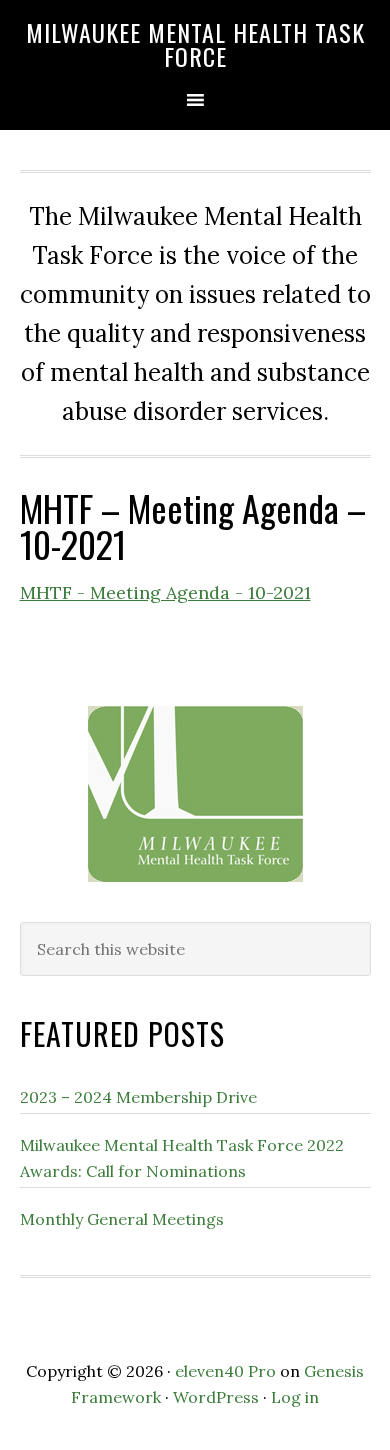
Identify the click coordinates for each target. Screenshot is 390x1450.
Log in (295, 1397)
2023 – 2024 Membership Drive (138, 1097)
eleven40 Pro (225, 1371)
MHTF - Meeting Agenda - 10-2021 (165, 592)
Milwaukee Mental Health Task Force (195, 44)
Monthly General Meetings (122, 1219)
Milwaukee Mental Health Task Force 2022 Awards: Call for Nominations (182, 1158)
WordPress (216, 1397)
